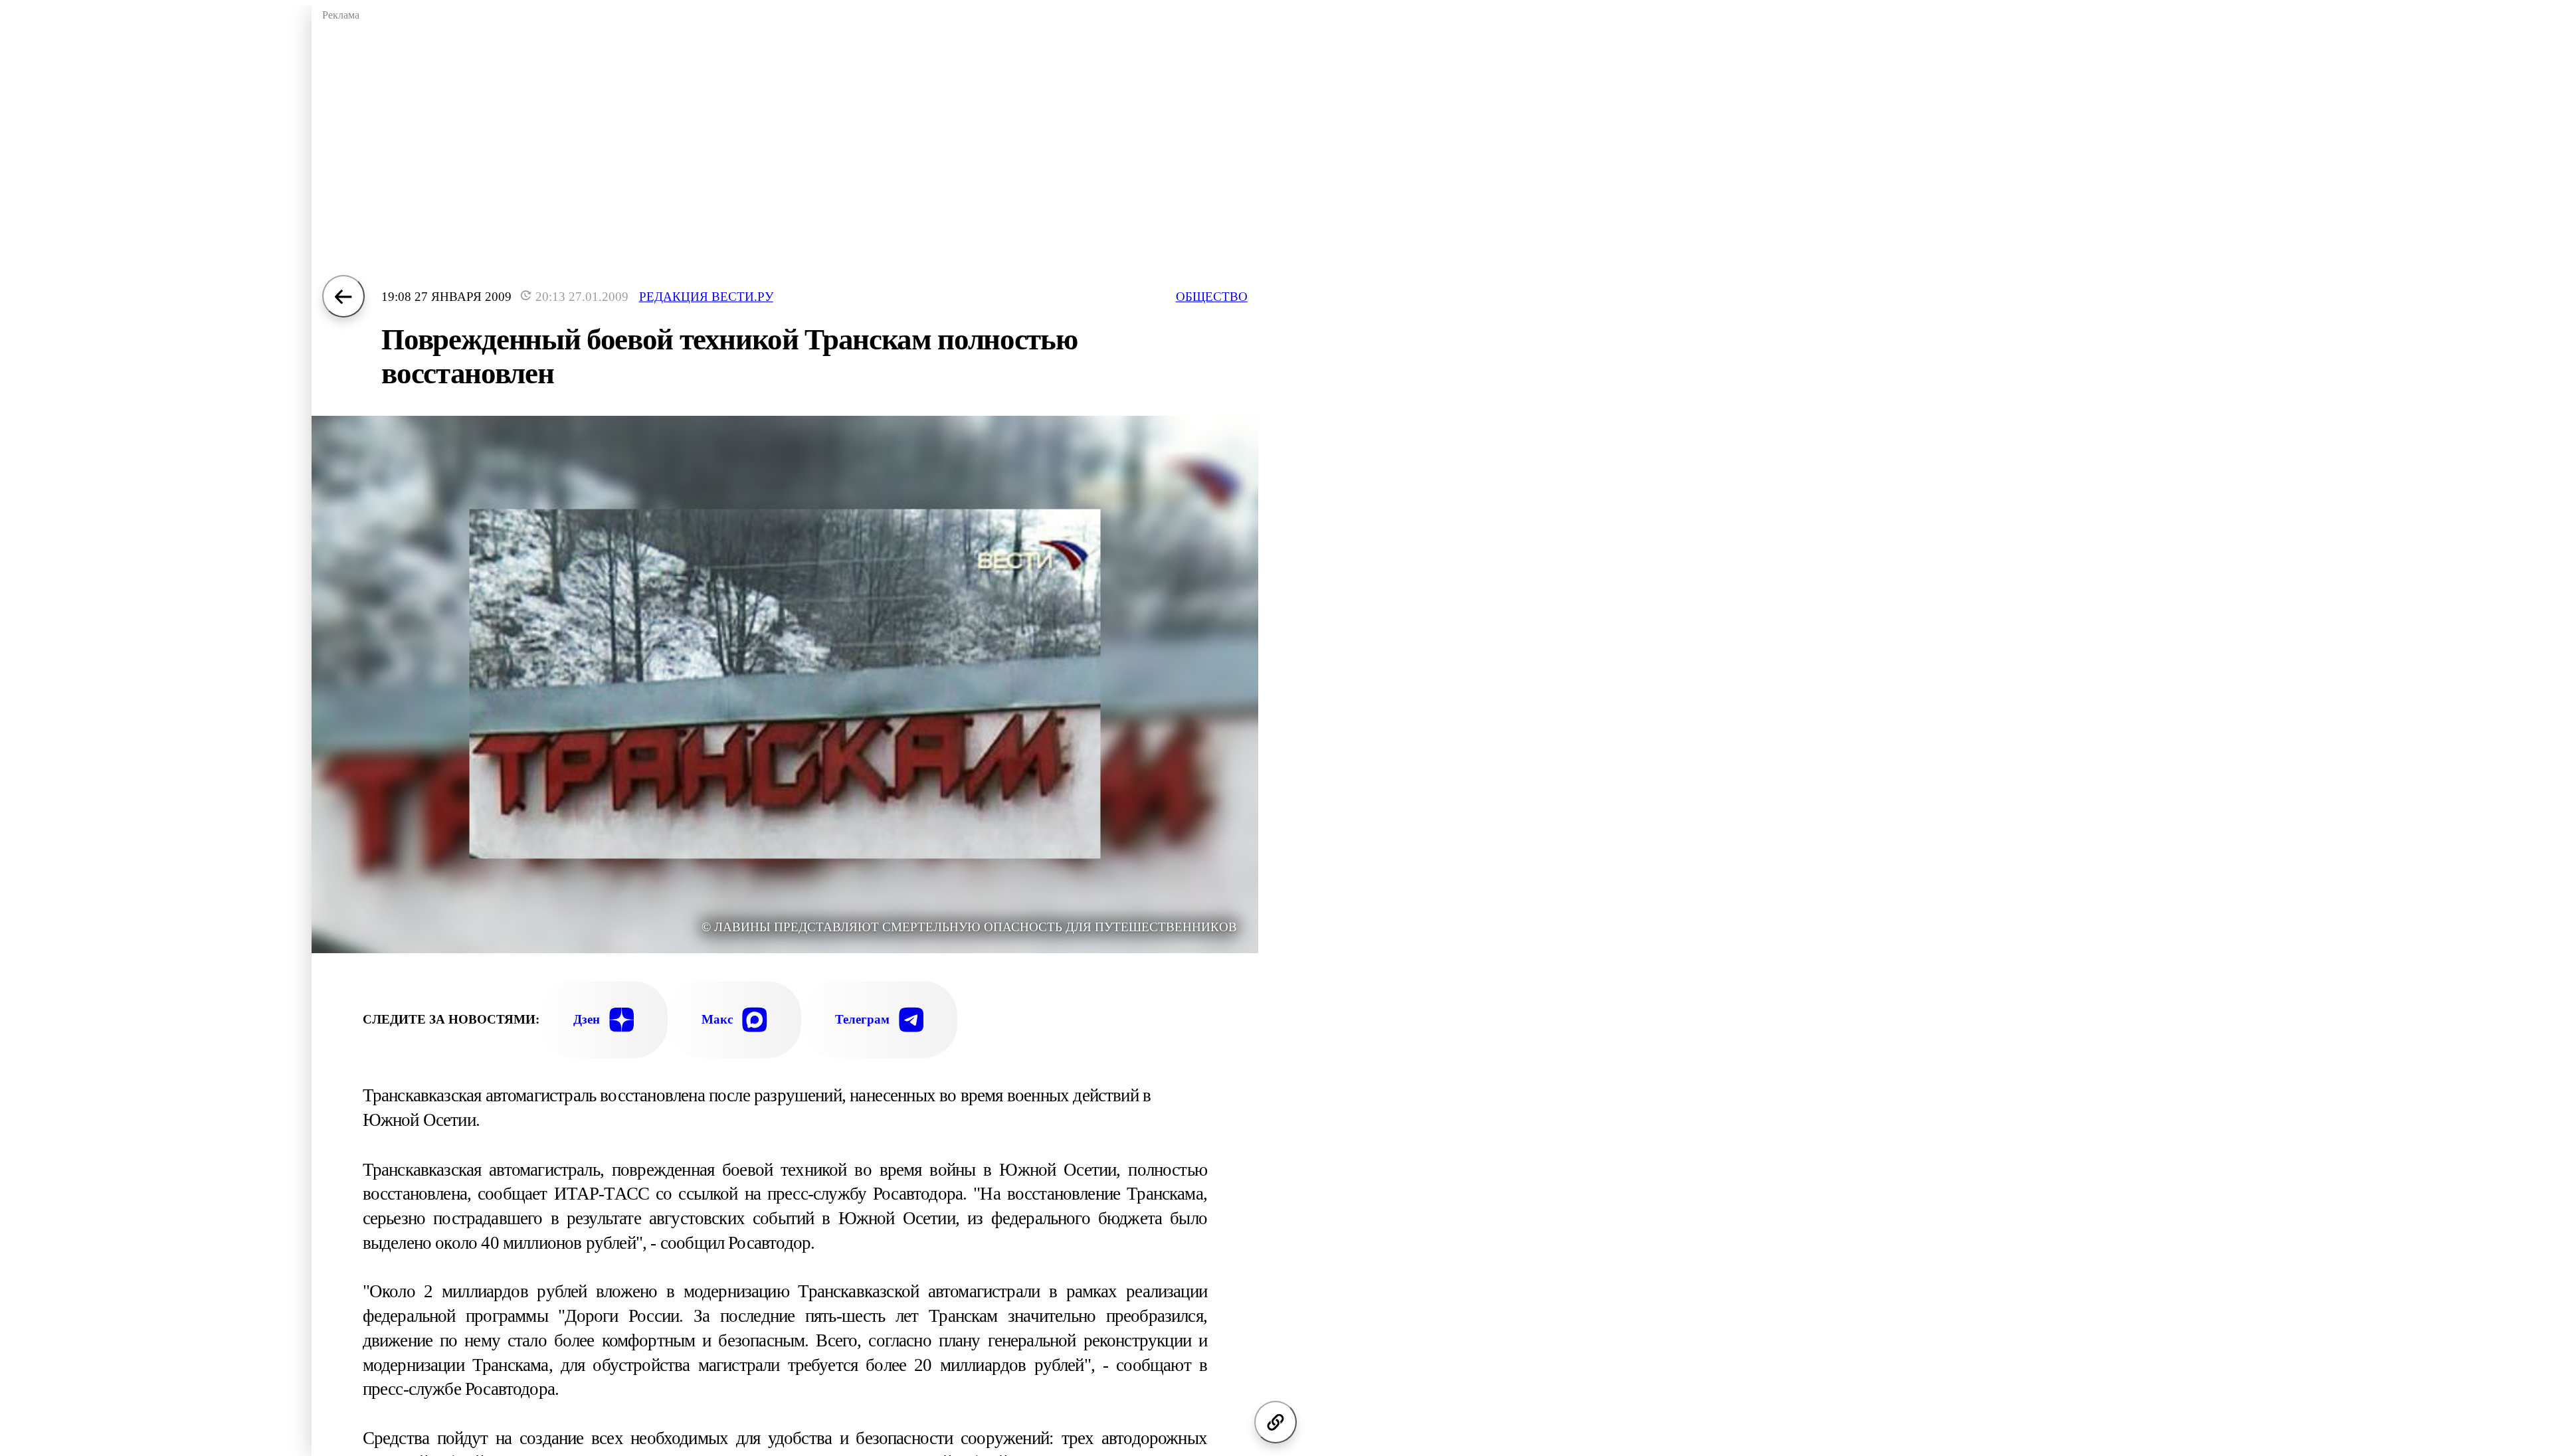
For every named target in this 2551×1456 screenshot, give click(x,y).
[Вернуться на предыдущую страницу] (343, 296)
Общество (1212, 297)
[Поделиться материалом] (1275, 1422)
